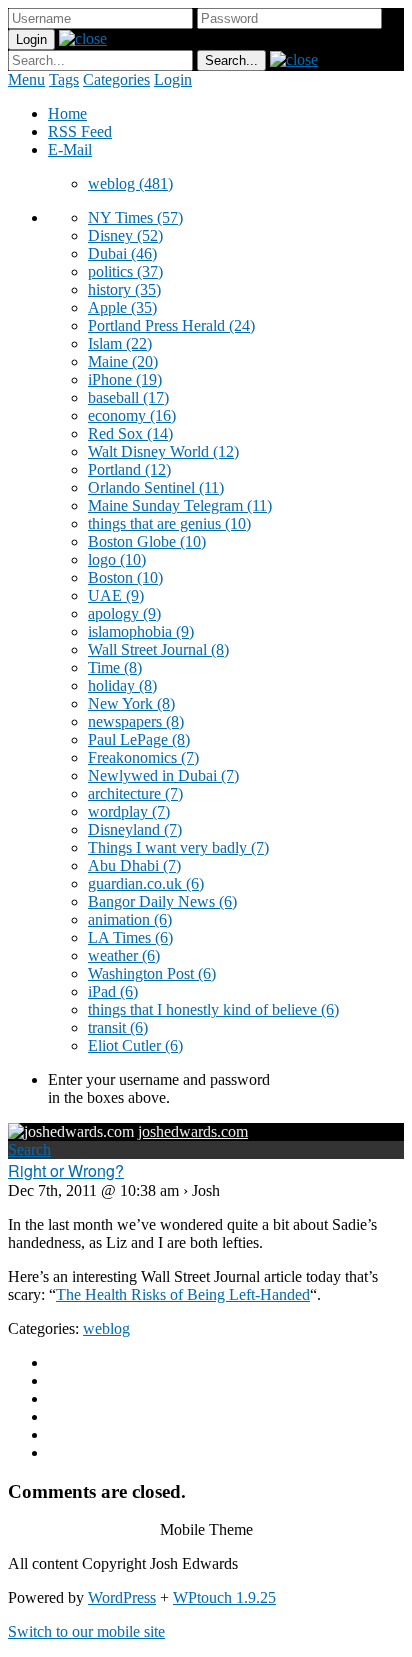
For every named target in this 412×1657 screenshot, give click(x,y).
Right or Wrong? (66, 1170)
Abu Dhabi (134, 865)
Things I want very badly (178, 847)
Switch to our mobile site (86, 1631)
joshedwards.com (193, 1131)
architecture (135, 793)
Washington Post (152, 973)
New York (131, 703)
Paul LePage (139, 739)
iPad (113, 991)
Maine (123, 361)
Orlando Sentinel (156, 487)
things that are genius (169, 523)
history (124, 289)
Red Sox (130, 433)
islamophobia (141, 631)
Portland (129, 469)
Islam (120, 343)
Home (67, 113)
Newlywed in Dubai (163, 775)
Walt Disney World (163, 451)
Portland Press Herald (171, 325)
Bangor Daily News (162, 901)
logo (117, 559)
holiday (122, 685)
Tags (64, 79)
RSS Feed (80, 131)
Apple (122, 307)
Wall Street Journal (158, 649)
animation (130, 919)
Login (173, 79)
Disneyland (135, 829)
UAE (116, 595)
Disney (125, 235)
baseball (128, 397)
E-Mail (70, 149)
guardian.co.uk (146, 883)
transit (118, 1027)
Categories (116, 79)
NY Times (135, 217)
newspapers (136, 721)
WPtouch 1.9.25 (224, 1597)
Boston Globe (147, 541)
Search (29, 1149)
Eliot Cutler (135, 1045)
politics (125, 271)
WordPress (122, 1597)
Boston (125, 577)
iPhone (125, 379)
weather (124, 955)
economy (132, 415)
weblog (130, 183)
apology (124, 613)
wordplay (129, 811)
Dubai (122, 253)
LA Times (130, 937)
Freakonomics (143, 757)
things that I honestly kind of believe (213, 1009)
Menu (26, 79)
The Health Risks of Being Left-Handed (183, 1294)
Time (115, 667)
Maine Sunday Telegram (180, 505)
